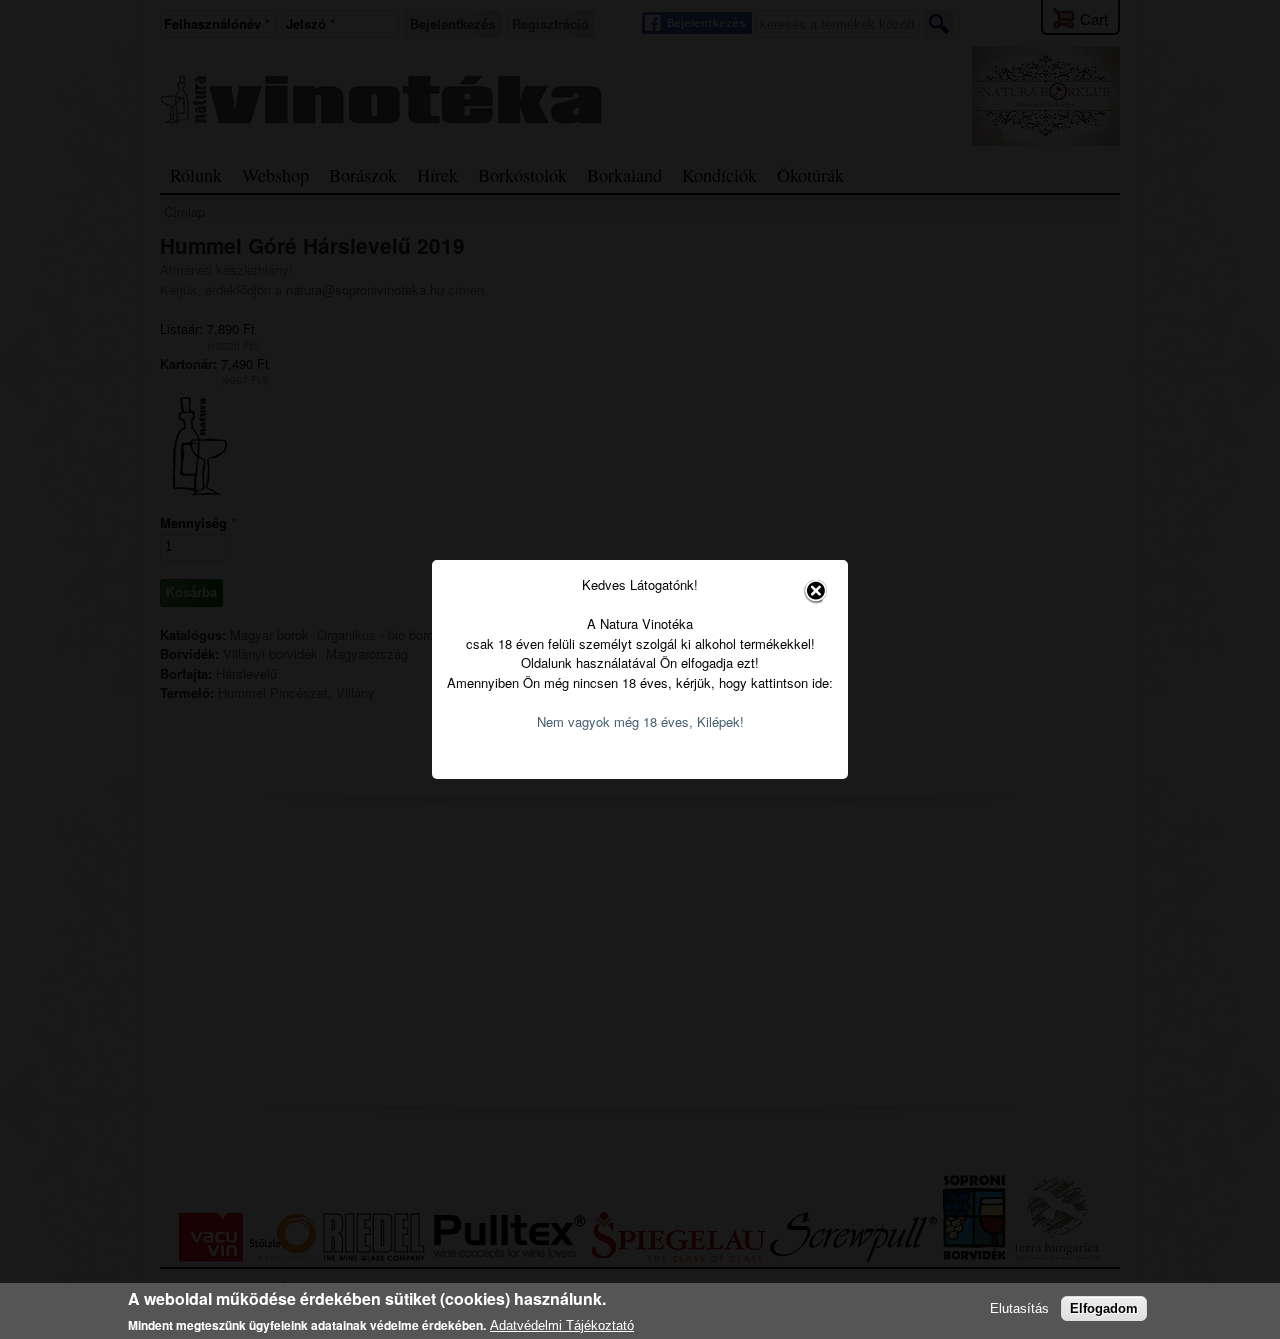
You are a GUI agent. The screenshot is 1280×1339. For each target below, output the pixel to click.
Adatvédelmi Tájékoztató (562, 1325)
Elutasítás (1019, 1308)
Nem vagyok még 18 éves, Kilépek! (640, 721)
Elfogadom (1104, 1308)
